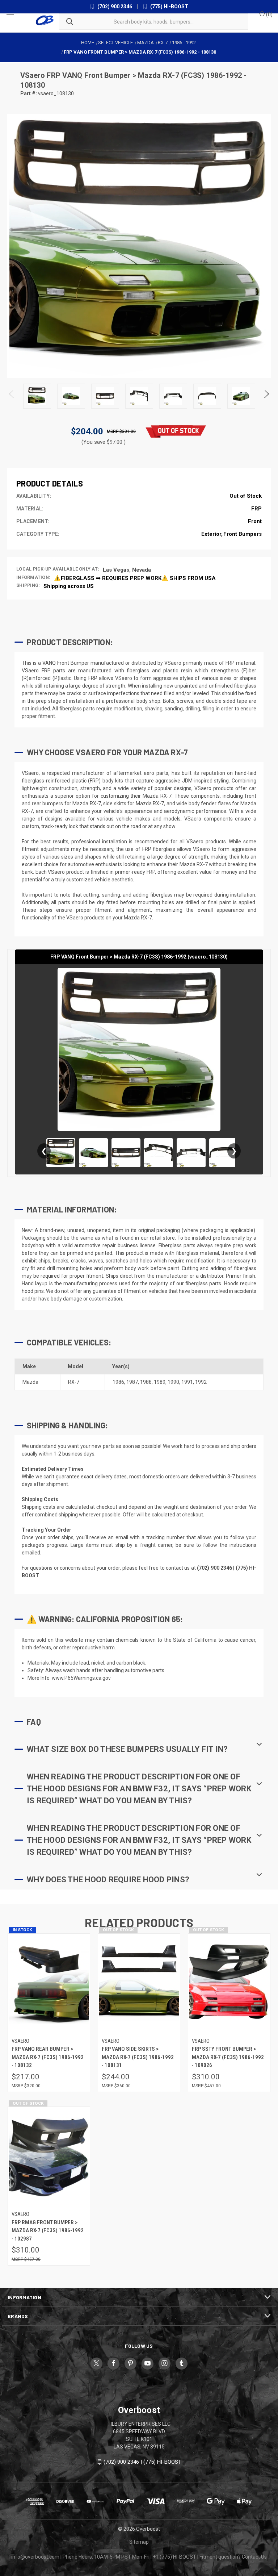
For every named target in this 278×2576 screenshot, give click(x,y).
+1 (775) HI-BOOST (174, 2557)
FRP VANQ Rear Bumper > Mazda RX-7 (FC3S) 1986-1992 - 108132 (48, 2057)
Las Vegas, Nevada (127, 570)
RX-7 (74, 1382)
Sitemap (139, 2542)
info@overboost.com (35, 2557)
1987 (132, 1382)
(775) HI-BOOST (169, 7)
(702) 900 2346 (114, 7)
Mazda (30, 1382)
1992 (201, 1382)
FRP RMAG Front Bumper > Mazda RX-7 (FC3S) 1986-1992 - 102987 (48, 2231)
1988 (146, 1382)
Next (266, 396)
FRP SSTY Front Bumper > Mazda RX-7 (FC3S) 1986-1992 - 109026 (228, 2057)
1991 (187, 1382)
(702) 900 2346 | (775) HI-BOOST (142, 2462)
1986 (118, 1382)
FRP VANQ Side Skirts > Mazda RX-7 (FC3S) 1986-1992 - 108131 (138, 2057)
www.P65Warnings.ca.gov (81, 1678)
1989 (160, 1382)
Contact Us (254, 2557)
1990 (173, 1382)
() (269, 14)
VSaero (33, 75)
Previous (12, 396)
